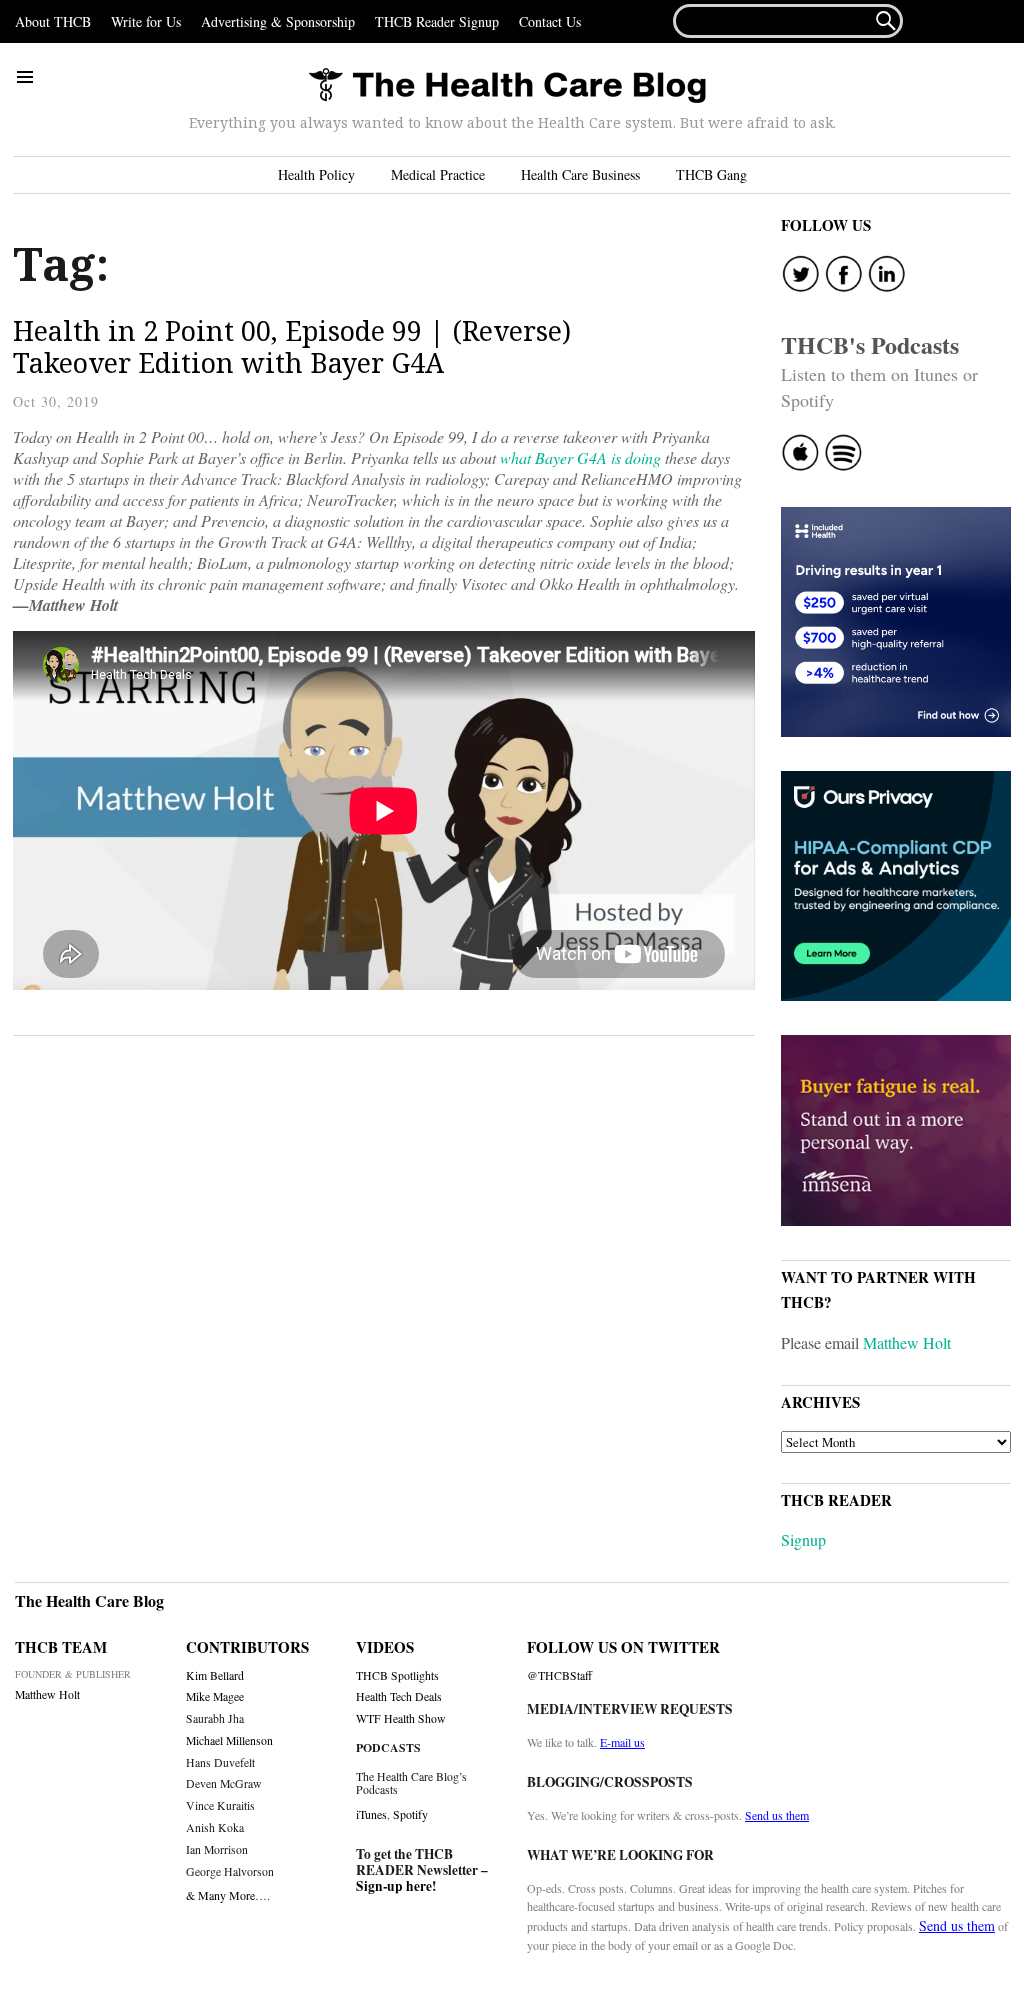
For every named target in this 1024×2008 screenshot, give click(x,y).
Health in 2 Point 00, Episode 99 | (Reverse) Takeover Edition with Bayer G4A (292, 346)
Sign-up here (394, 1886)
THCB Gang (711, 174)
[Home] (507, 86)
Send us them (777, 1815)
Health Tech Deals (399, 1696)
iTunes (371, 1814)
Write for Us (146, 21)
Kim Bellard (215, 1675)
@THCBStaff (559, 1675)
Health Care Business (580, 174)
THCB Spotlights (397, 1675)
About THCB (53, 21)
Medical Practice (438, 174)
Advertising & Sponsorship (278, 21)
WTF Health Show (401, 1718)
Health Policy (316, 174)
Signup (803, 1539)
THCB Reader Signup (437, 21)
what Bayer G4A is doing (582, 457)
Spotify (410, 1814)
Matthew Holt (907, 1342)
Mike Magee (215, 1696)
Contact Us (550, 21)
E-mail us (622, 1742)
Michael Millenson (229, 1740)
